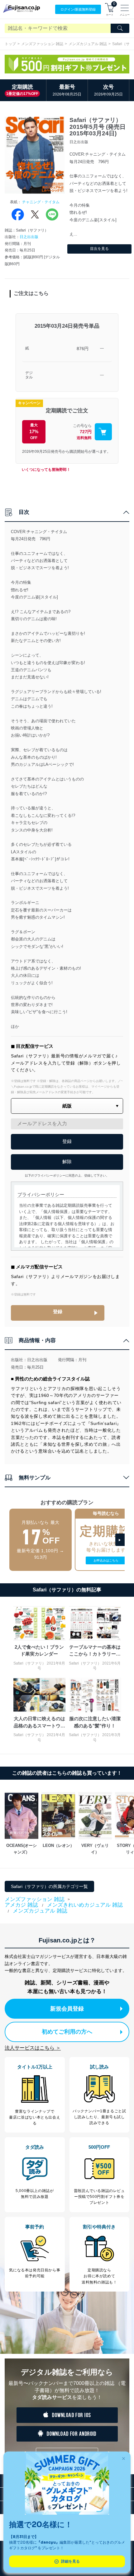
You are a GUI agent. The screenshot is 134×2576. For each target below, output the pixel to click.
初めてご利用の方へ (67, 2032)
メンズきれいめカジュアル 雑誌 (85, 1905)
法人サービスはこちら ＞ (33, 2048)
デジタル (29, 375)
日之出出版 (29, 237)
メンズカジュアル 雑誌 (88, 44)
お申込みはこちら (106, 1560)
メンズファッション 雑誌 (42, 44)
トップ (10, 44)
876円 (83, 349)
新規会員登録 (67, 2009)
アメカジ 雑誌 (21, 1905)
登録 (58, 1311)
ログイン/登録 (78, 9)
